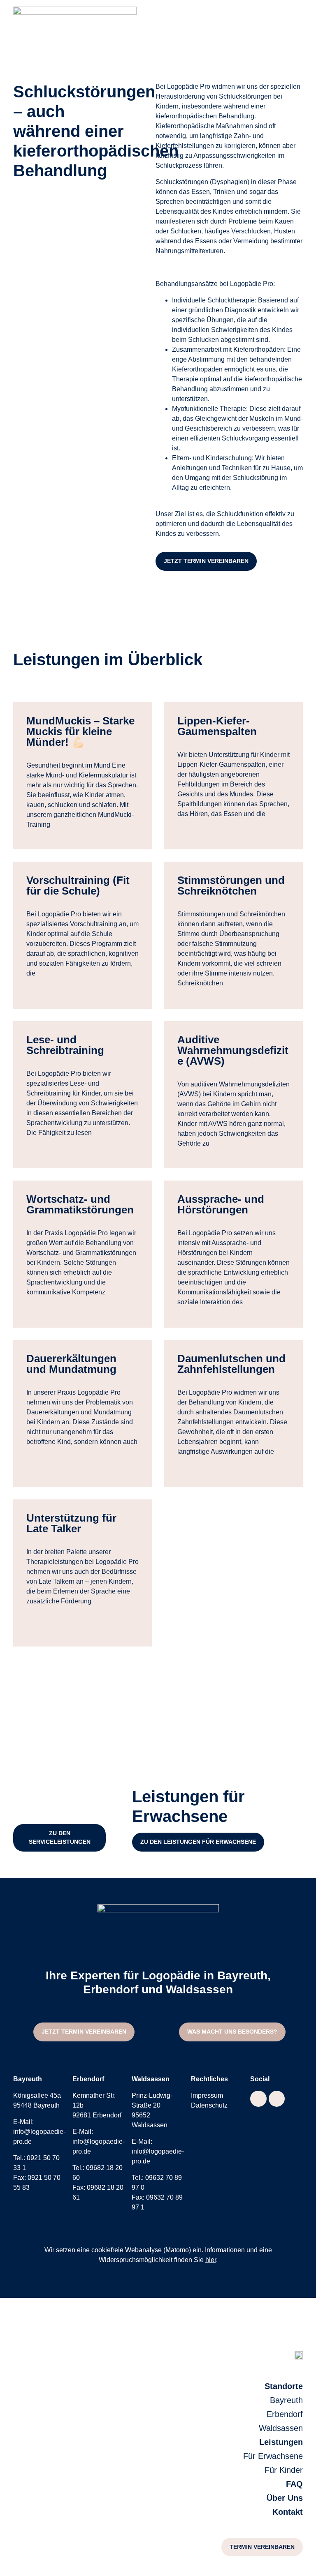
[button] (59, 1838)
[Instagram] (277, 2099)
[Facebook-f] (258, 2099)
